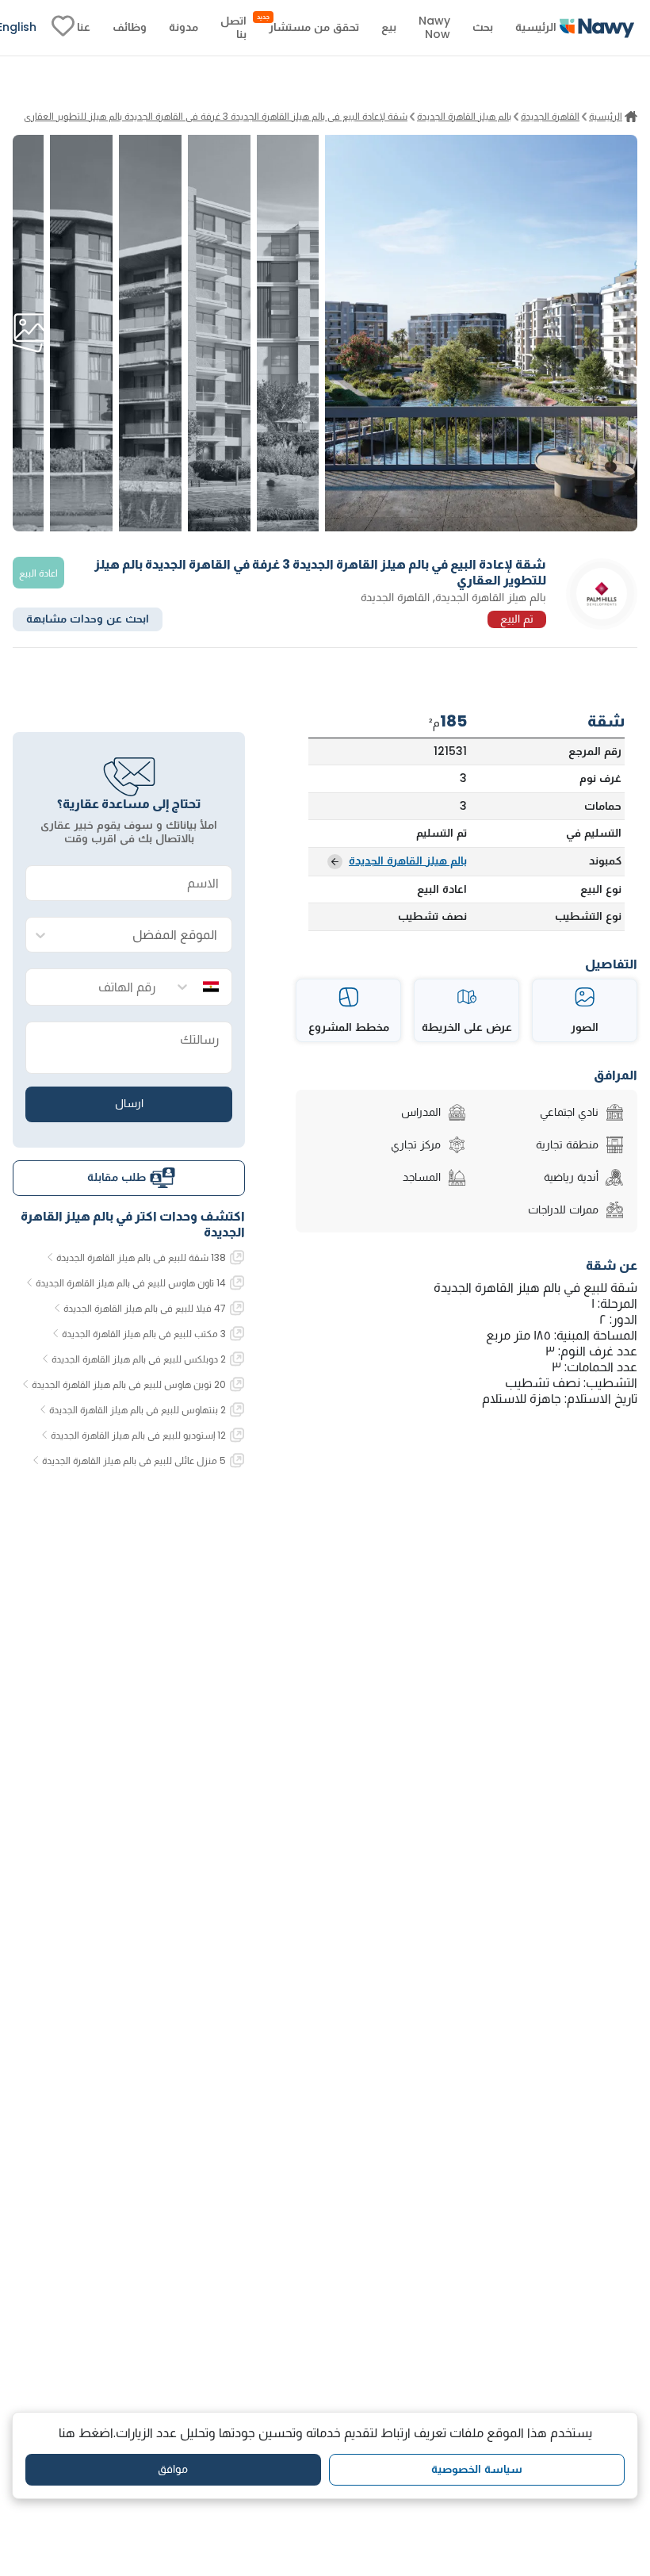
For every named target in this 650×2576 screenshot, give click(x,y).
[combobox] (145, 935)
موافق (173, 2469)
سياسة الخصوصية (477, 2469)
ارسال (129, 1103)
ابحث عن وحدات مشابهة (88, 619)
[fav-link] (63, 28)
